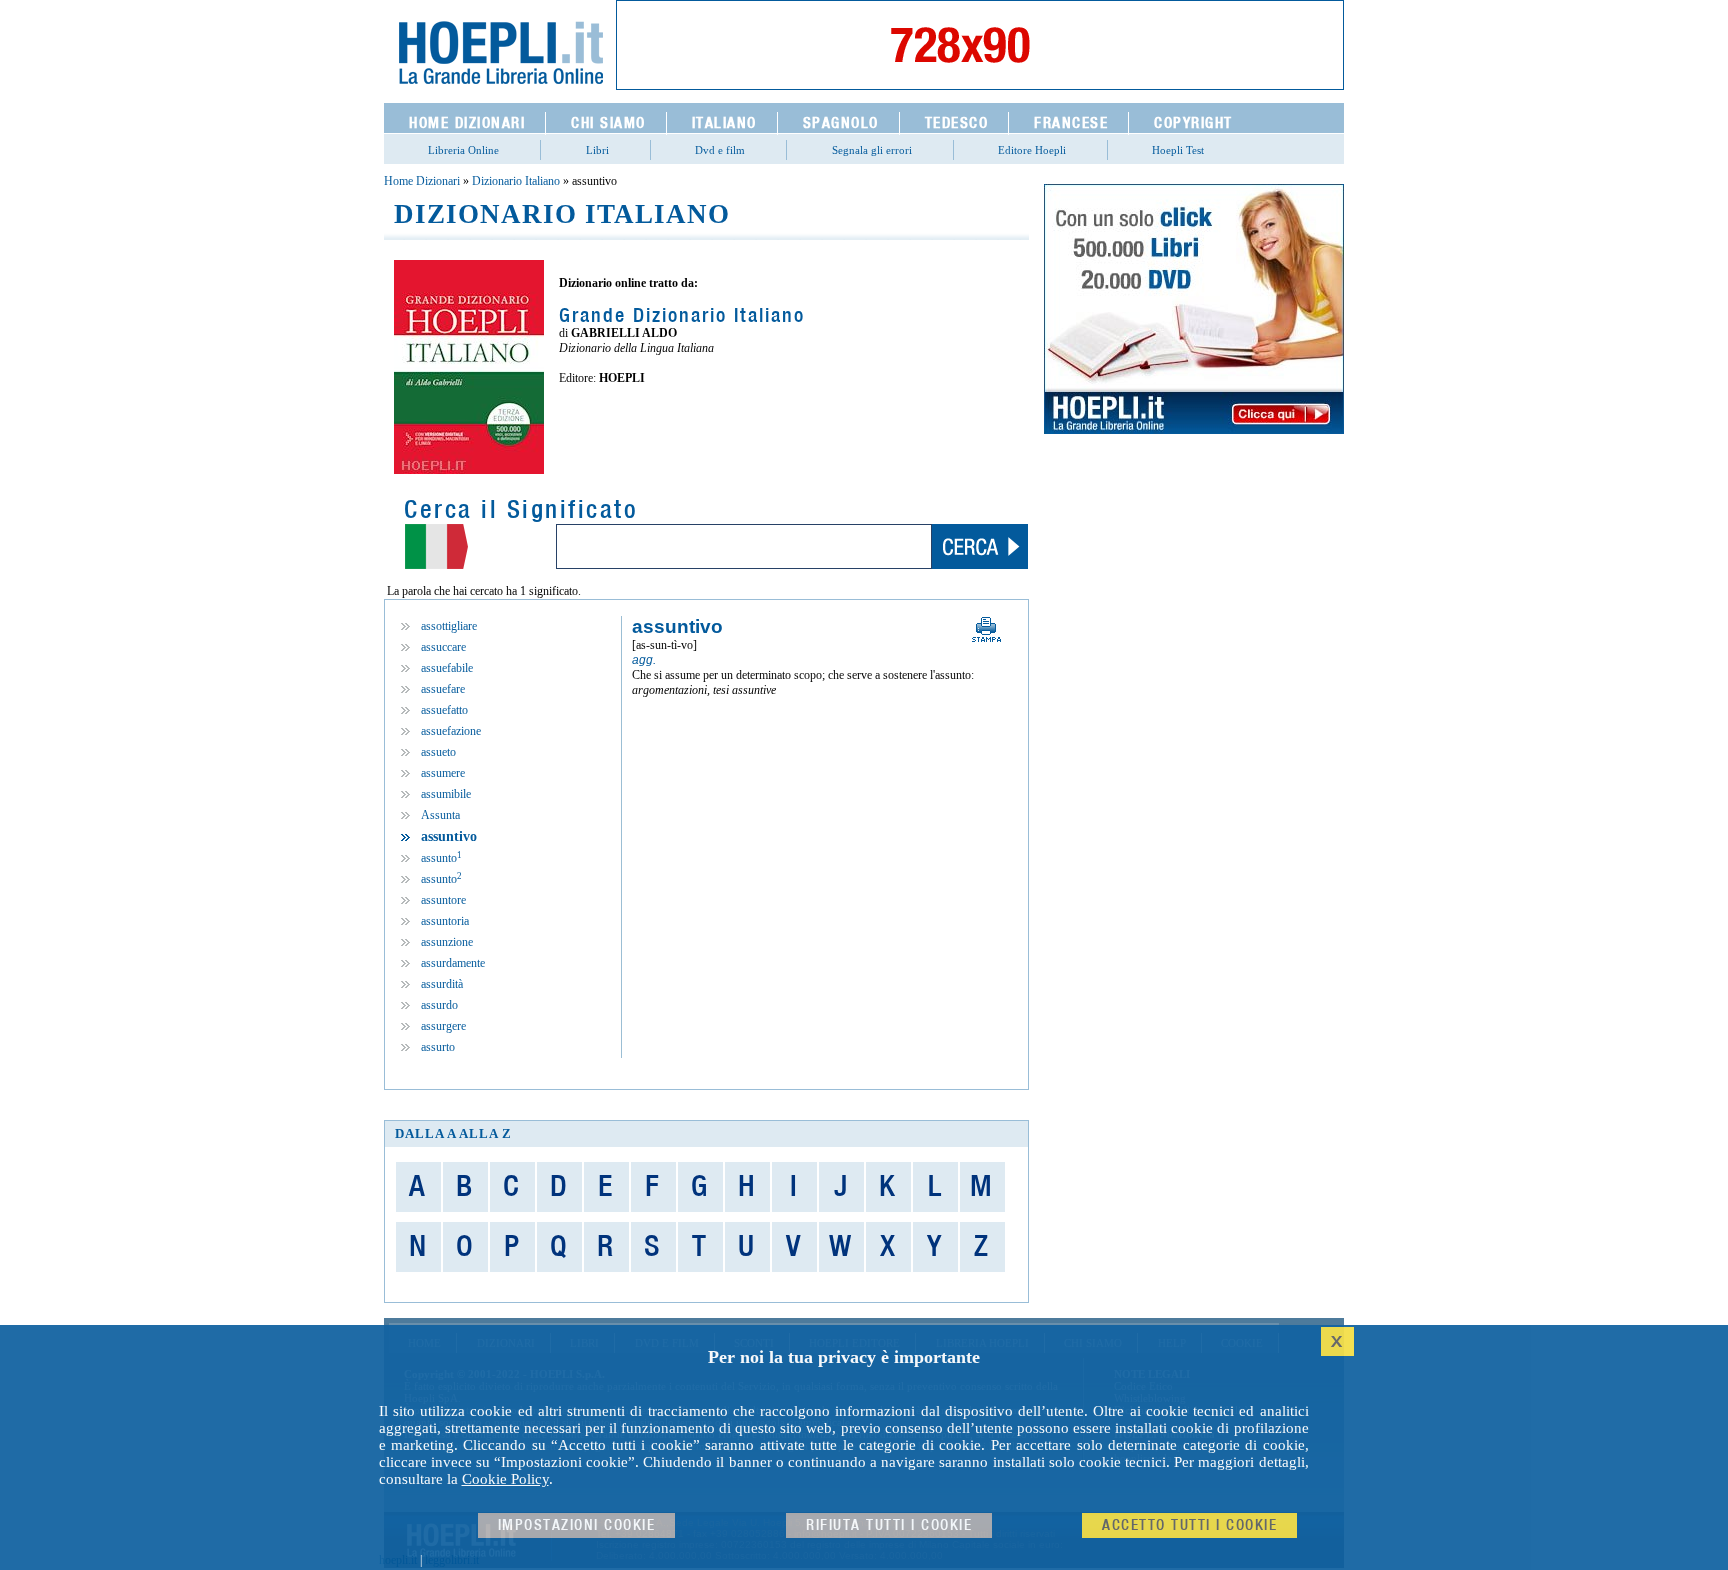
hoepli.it (398, 1560)
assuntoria (445, 921)
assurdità (442, 984)
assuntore (443, 900)
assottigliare (449, 626)
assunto (441, 858)
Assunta (440, 815)
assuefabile (447, 668)
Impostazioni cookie (577, 1525)
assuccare (443, 647)
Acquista (629, 421)
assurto (438, 1047)
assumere (443, 773)
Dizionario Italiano (516, 181)
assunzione (447, 942)
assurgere (443, 1026)
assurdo (439, 1005)
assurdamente (453, 963)
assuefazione (451, 731)
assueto (438, 752)
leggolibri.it (452, 1560)
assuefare (443, 689)
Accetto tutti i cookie (1189, 1525)
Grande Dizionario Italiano (682, 316)
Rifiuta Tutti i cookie (889, 1525)
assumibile (446, 794)
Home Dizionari (422, 181)
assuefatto (444, 710)
